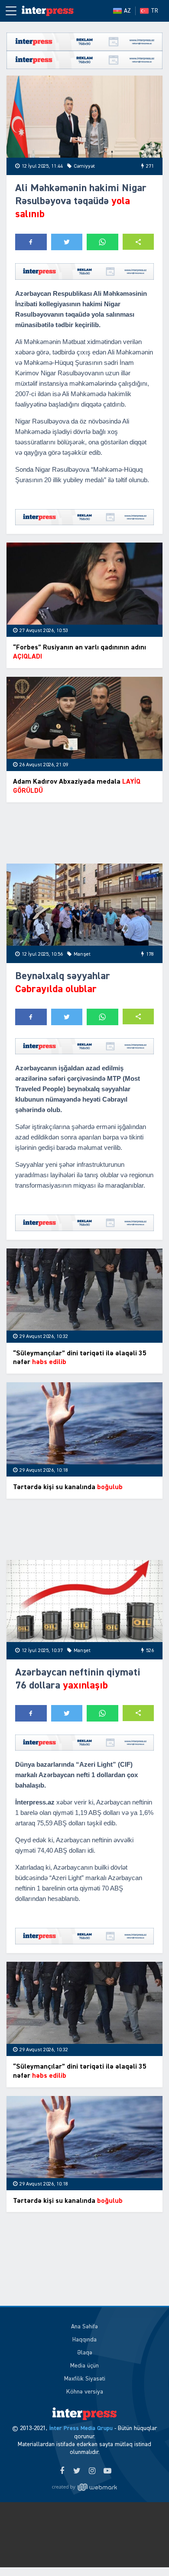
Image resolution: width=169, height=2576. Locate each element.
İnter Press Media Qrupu (81, 2428)
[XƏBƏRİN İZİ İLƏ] (48, 11)
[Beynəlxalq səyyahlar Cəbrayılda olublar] (84, 905)
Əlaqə (85, 2353)
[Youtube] (107, 2471)
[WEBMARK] (84, 2487)
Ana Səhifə (84, 2327)
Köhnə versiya (85, 2392)
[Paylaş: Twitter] (67, 242)
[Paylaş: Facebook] (31, 242)
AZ (127, 11)
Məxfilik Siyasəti (85, 2379)
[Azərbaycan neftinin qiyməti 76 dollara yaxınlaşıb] (84, 1601)
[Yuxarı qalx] (145, 2552)
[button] (138, 242)
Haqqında (84, 2340)
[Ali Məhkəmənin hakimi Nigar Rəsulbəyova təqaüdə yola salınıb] (84, 117)
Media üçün (84, 2366)
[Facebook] (62, 2471)
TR (154, 11)
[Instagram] (92, 2471)
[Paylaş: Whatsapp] (102, 242)
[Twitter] (77, 2471)
